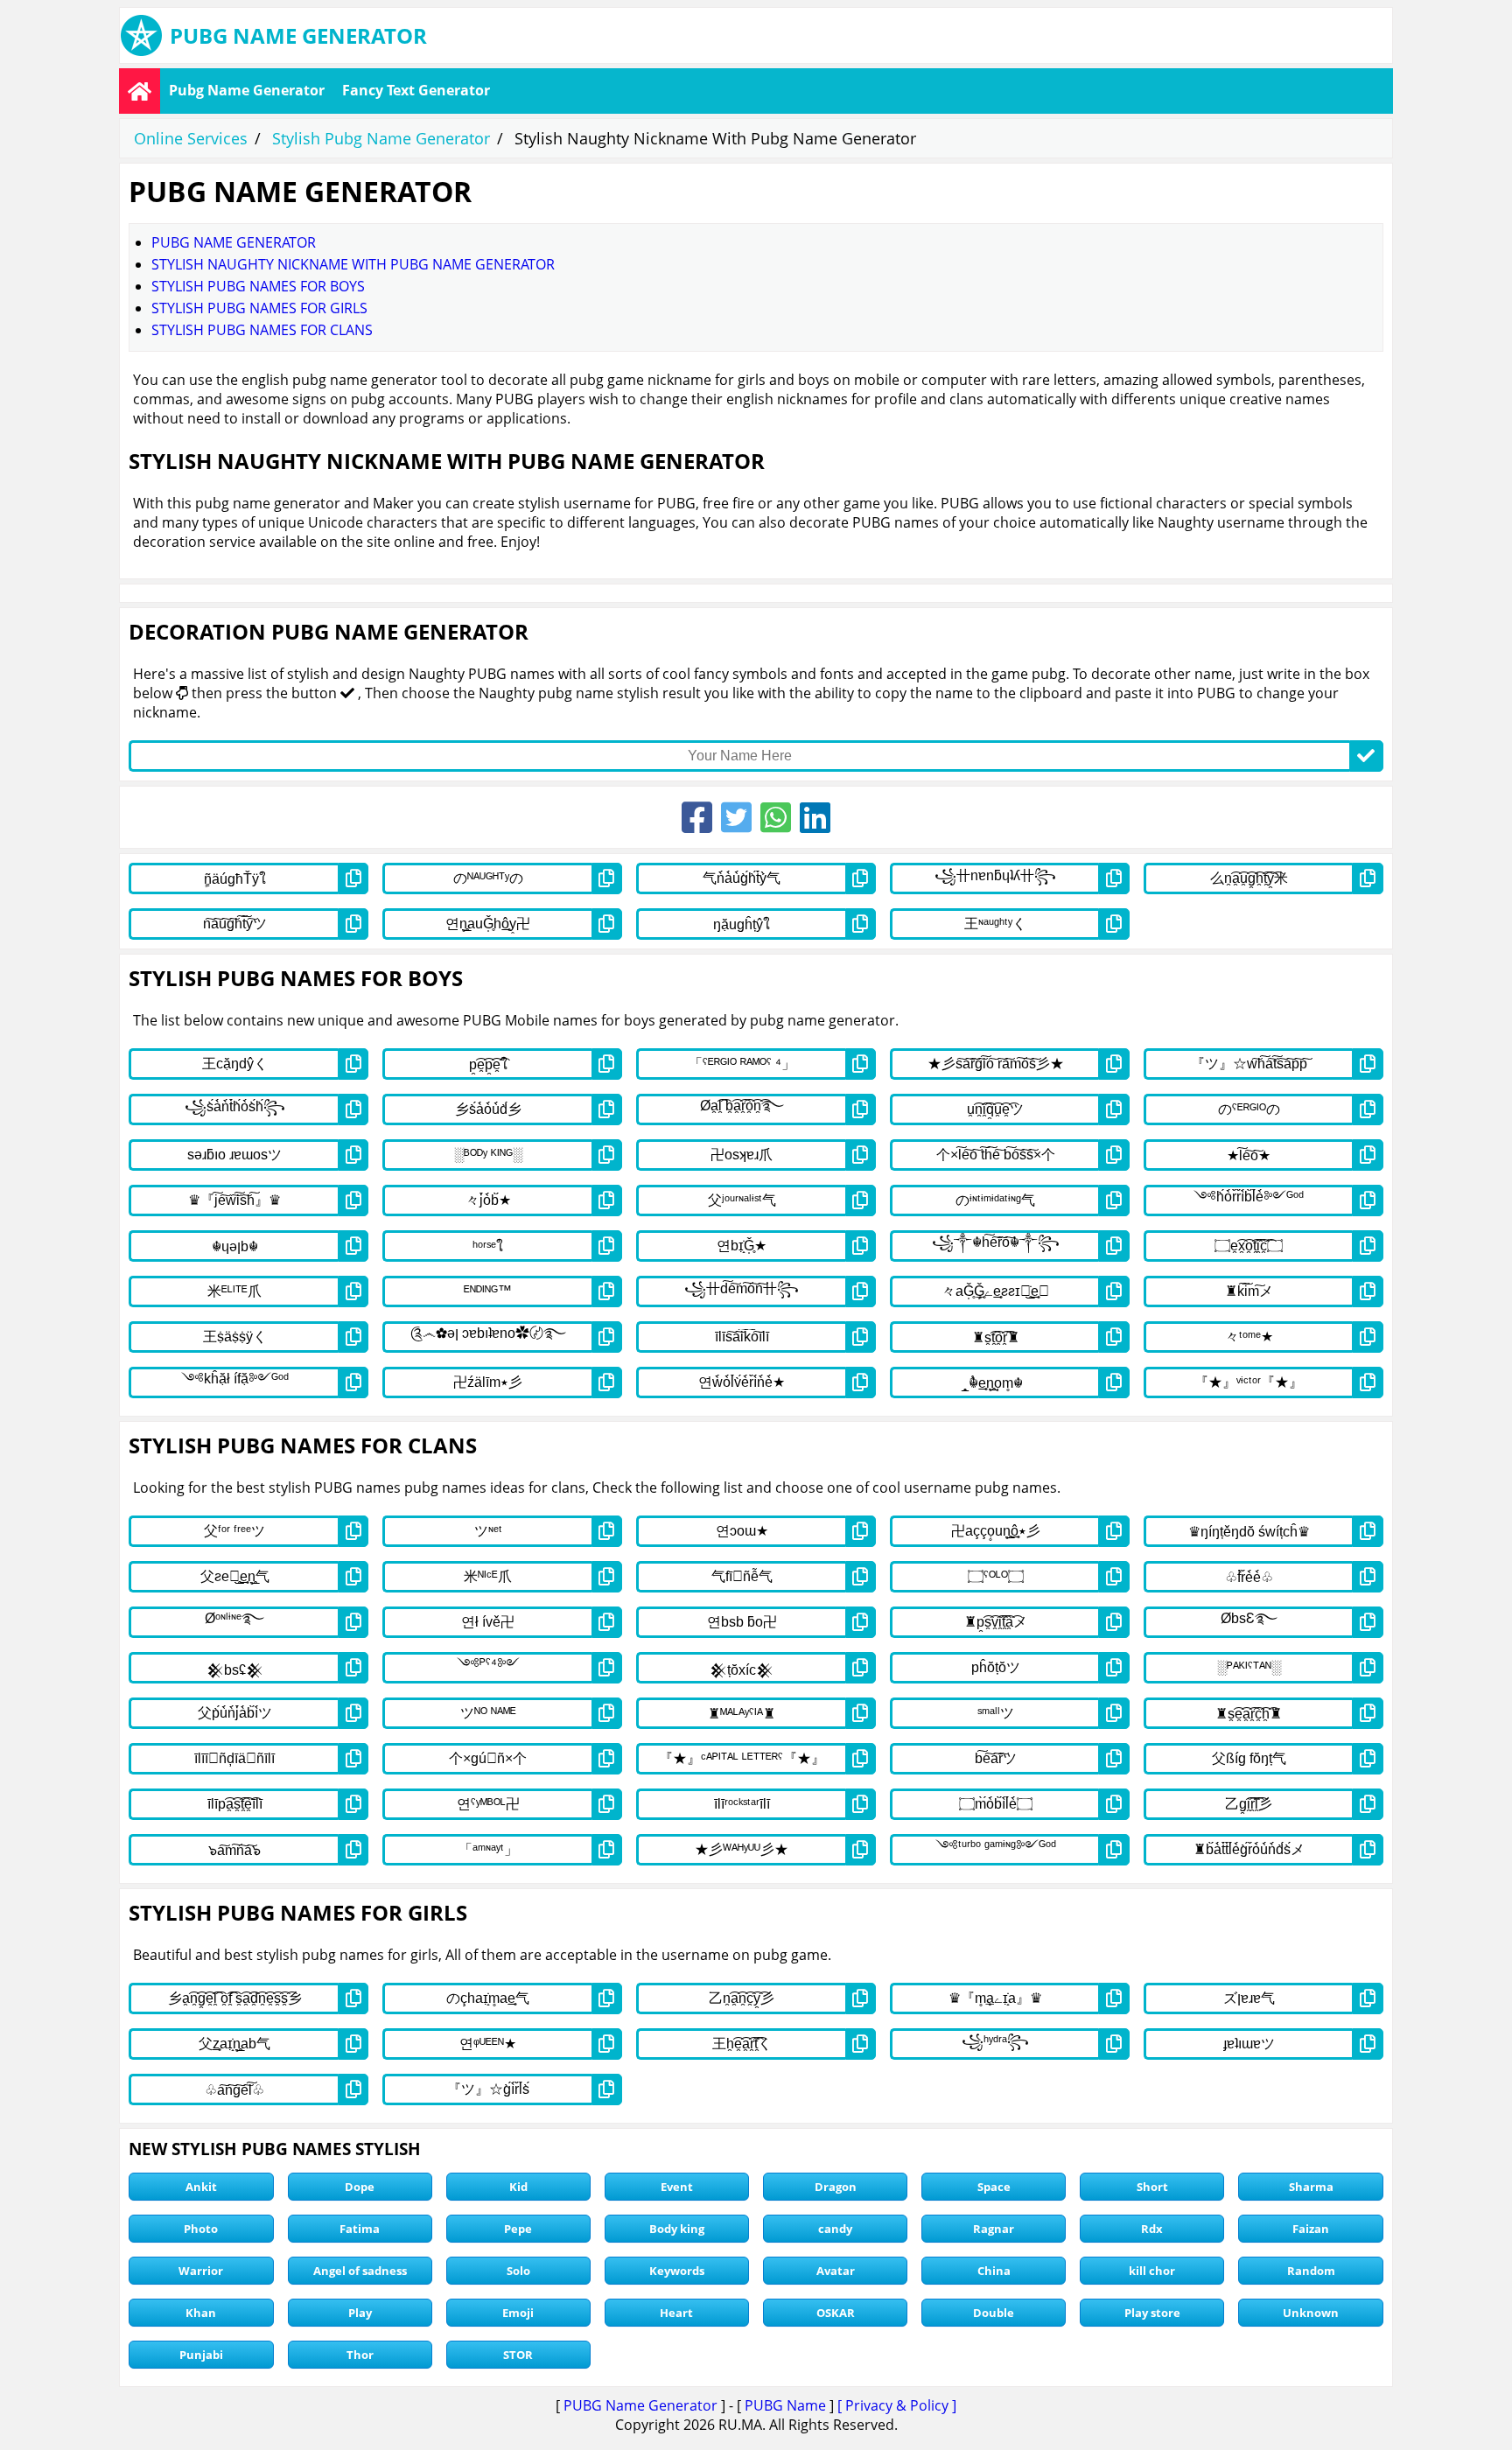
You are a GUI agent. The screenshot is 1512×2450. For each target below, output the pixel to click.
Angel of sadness (360, 2271)
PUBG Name (785, 2405)
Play (360, 2313)
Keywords (677, 2271)
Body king (677, 2229)
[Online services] (140, 91)
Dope (360, 2187)
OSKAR (836, 2313)
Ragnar (994, 2229)
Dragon (836, 2187)
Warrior (201, 2271)
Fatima (360, 2229)
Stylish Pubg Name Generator (381, 138)
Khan (201, 2313)
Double (994, 2313)
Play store (1152, 2313)
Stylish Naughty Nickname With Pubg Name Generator (353, 264)
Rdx (1152, 2229)
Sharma (1311, 2187)
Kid (518, 2187)
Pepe (518, 2229)
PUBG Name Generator (640, 2405)
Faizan (1311, 2229)
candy (835, 2229)
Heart (676, 2313)
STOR (518, 2355)
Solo (518, 2271)
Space (994, 2187)
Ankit (201, 2187)
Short (1152, 2187)
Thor (360, 2355)
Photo (201, 2229)
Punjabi (201, 2355)
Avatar (836, 2271)
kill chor (1152, 2271)
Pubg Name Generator (247, 90)
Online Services (191, 138)
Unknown (1311, 2313)
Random (1311, 2271)
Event (677, 2187)
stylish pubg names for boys (258, 286)
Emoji (518, 2313)
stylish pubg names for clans (262, 330)
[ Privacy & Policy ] (897, 2405)
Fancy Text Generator (416, 90)
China (994, 2271)
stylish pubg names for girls (259, 308)
